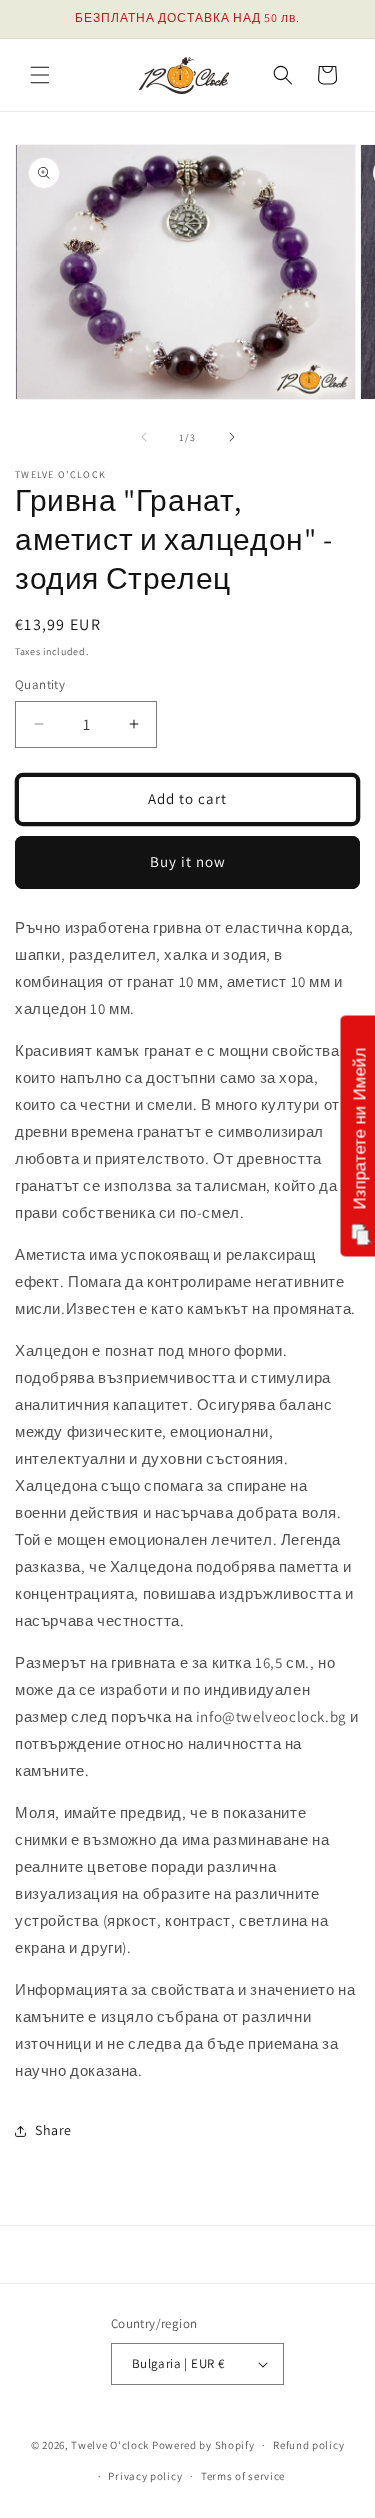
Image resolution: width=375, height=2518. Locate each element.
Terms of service (243, 2476)
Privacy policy (145, 2476)
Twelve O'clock (110, 2445)
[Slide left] (144, 437)
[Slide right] (232, 437)
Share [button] (53, 2130)
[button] (40, 75)
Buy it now (188, 861)
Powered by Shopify (203, 2445)
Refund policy (308, 2445)
